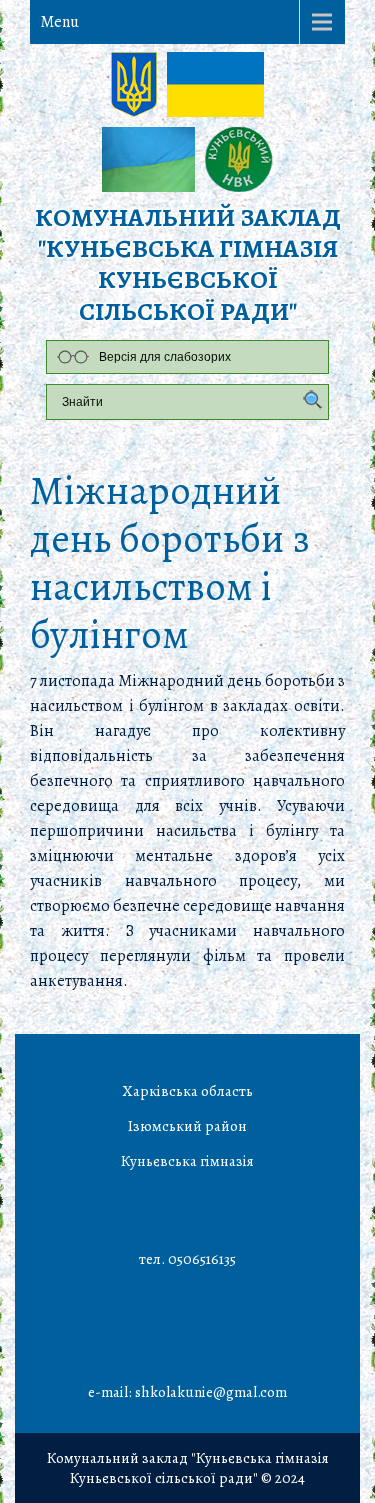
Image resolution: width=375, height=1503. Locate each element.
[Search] (308, 401)
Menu (59, 22)
